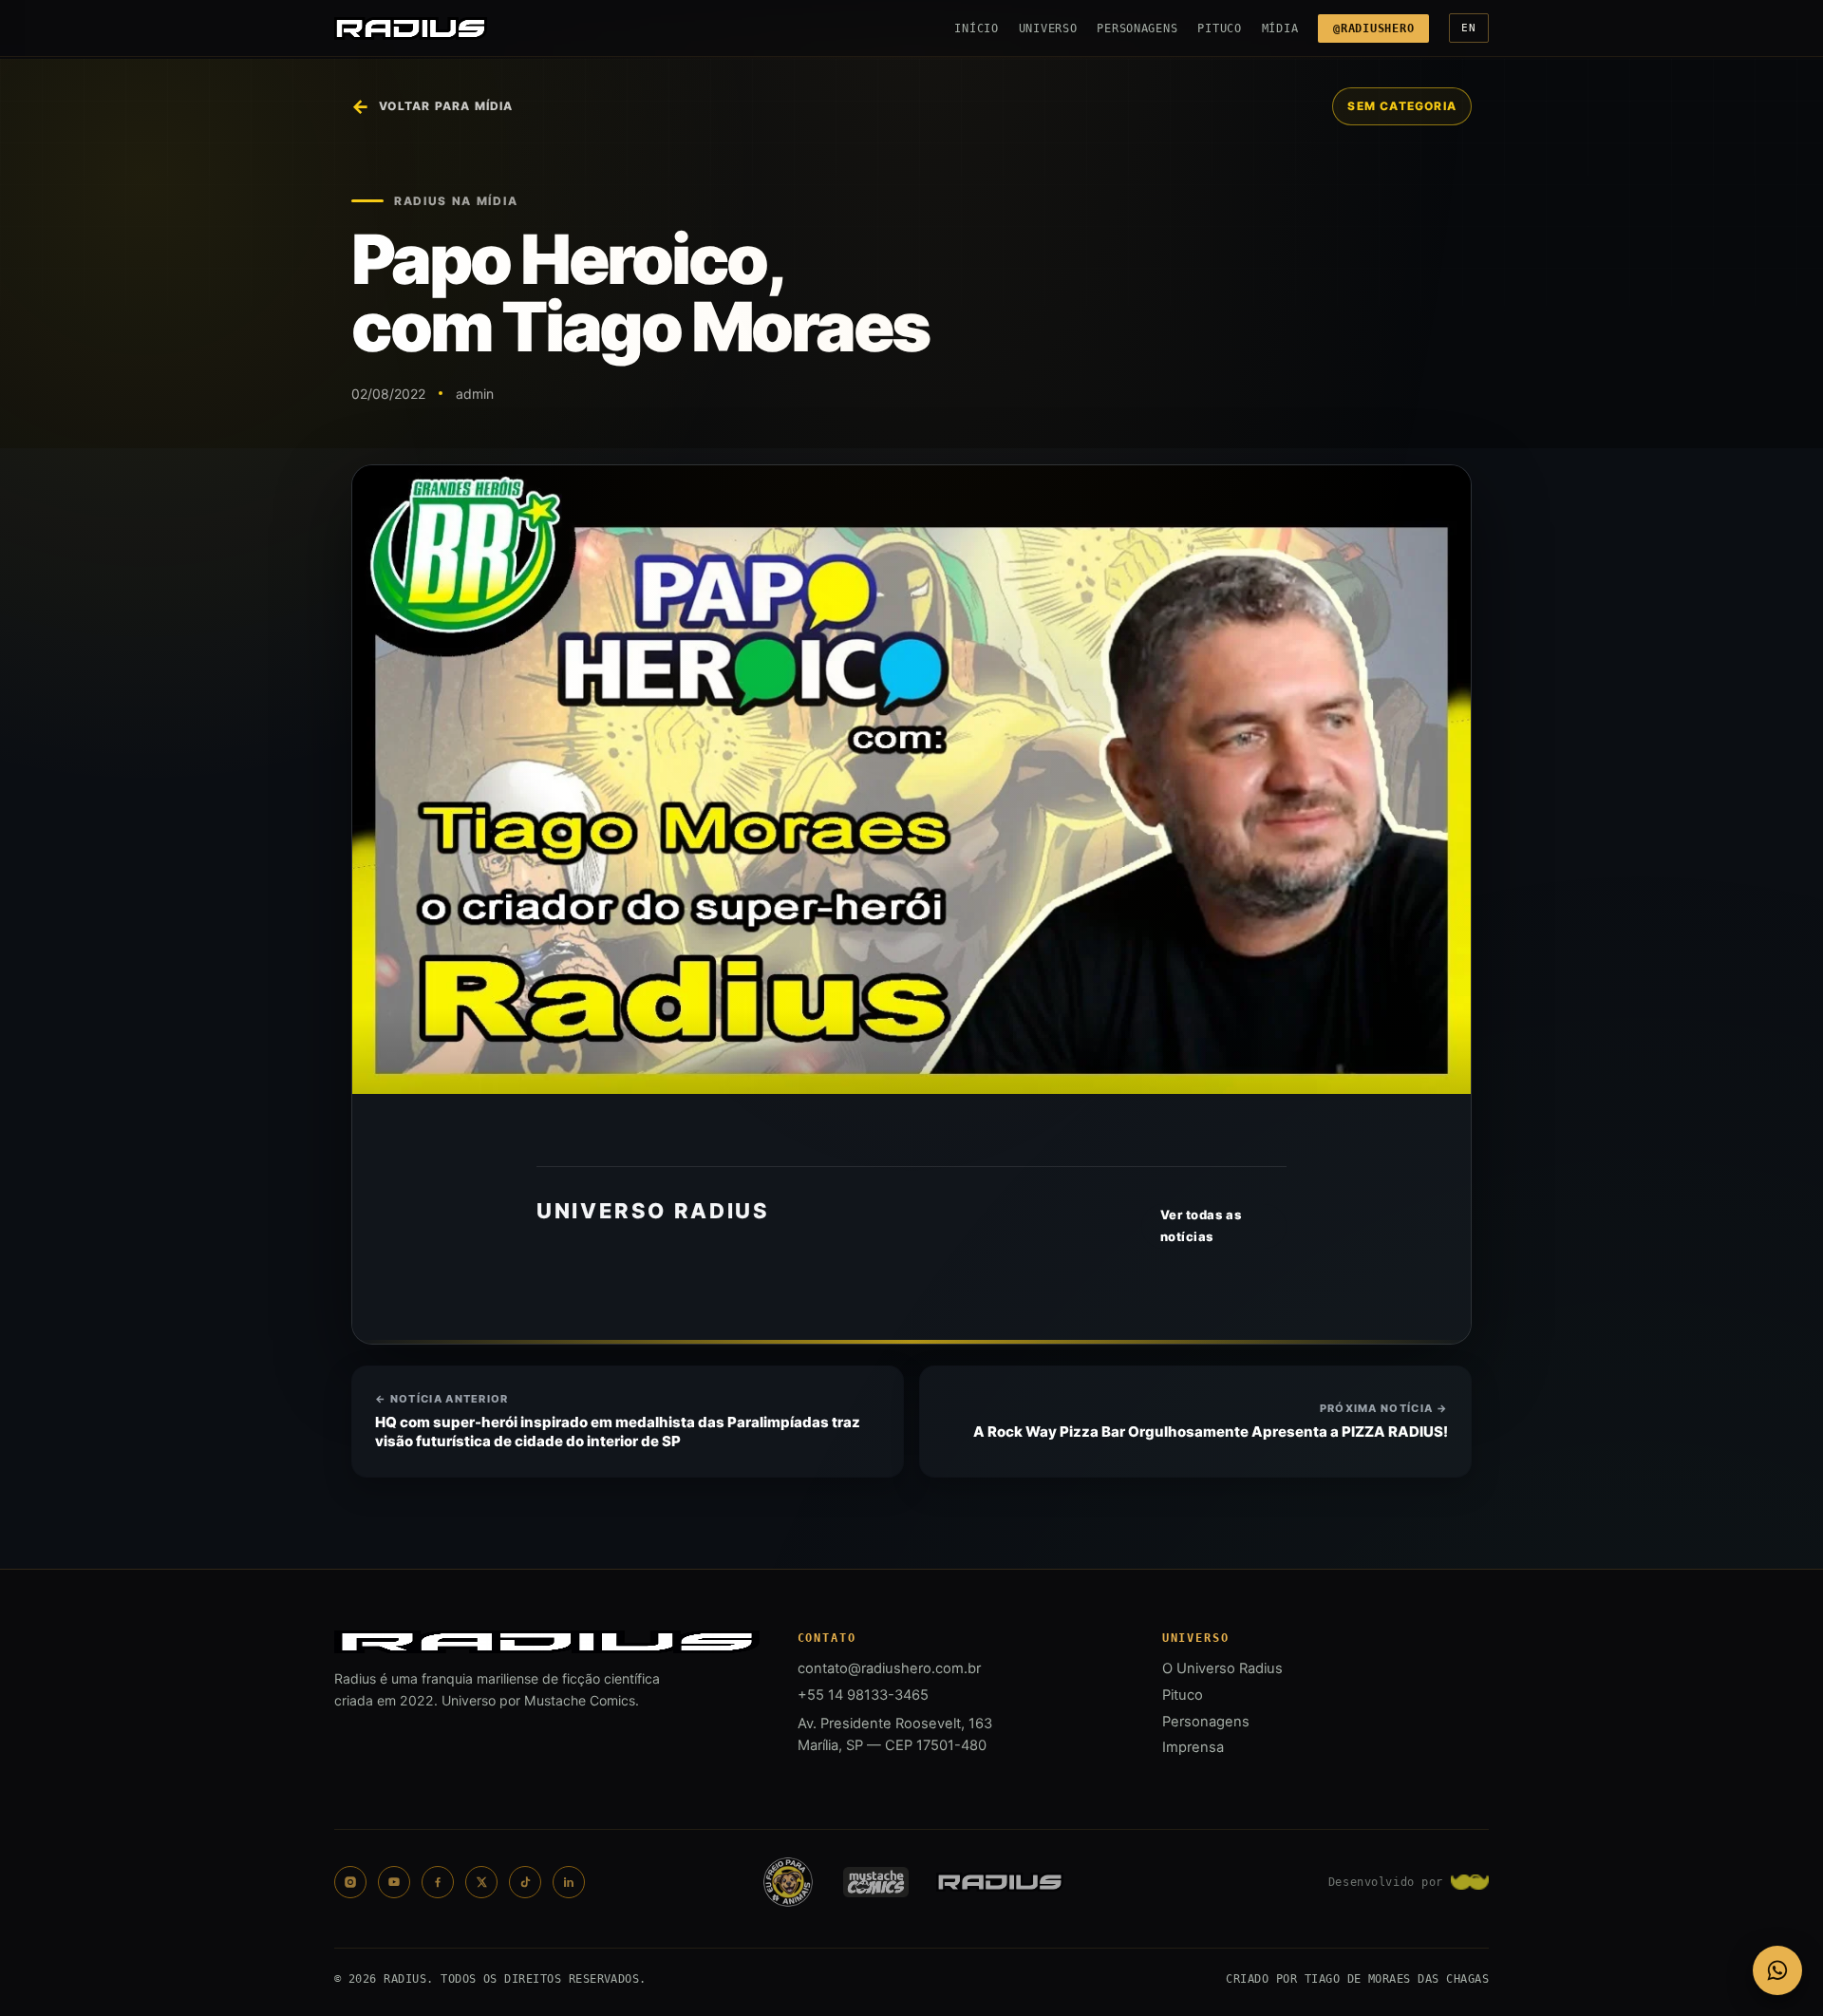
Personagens (1137, 28)
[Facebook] (438, 1882)
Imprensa (1193, 1747)
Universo (1048, 28)
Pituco (1219, 28)
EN (1469, 28)
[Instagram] (350, 1882)
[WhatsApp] (1777, 1970)
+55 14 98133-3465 (863, 1695)
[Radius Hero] (411, 28)
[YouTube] (394, 1882)
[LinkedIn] (569, 1882)
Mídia (1280, 28)
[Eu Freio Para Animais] (788, 1882)
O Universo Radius (1222, 1668)
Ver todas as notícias (1201, 1226)
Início (976, 28)
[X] (481, 1882)
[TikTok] (525, 1882)
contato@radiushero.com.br (889, 1668)
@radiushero (1373, 28)
